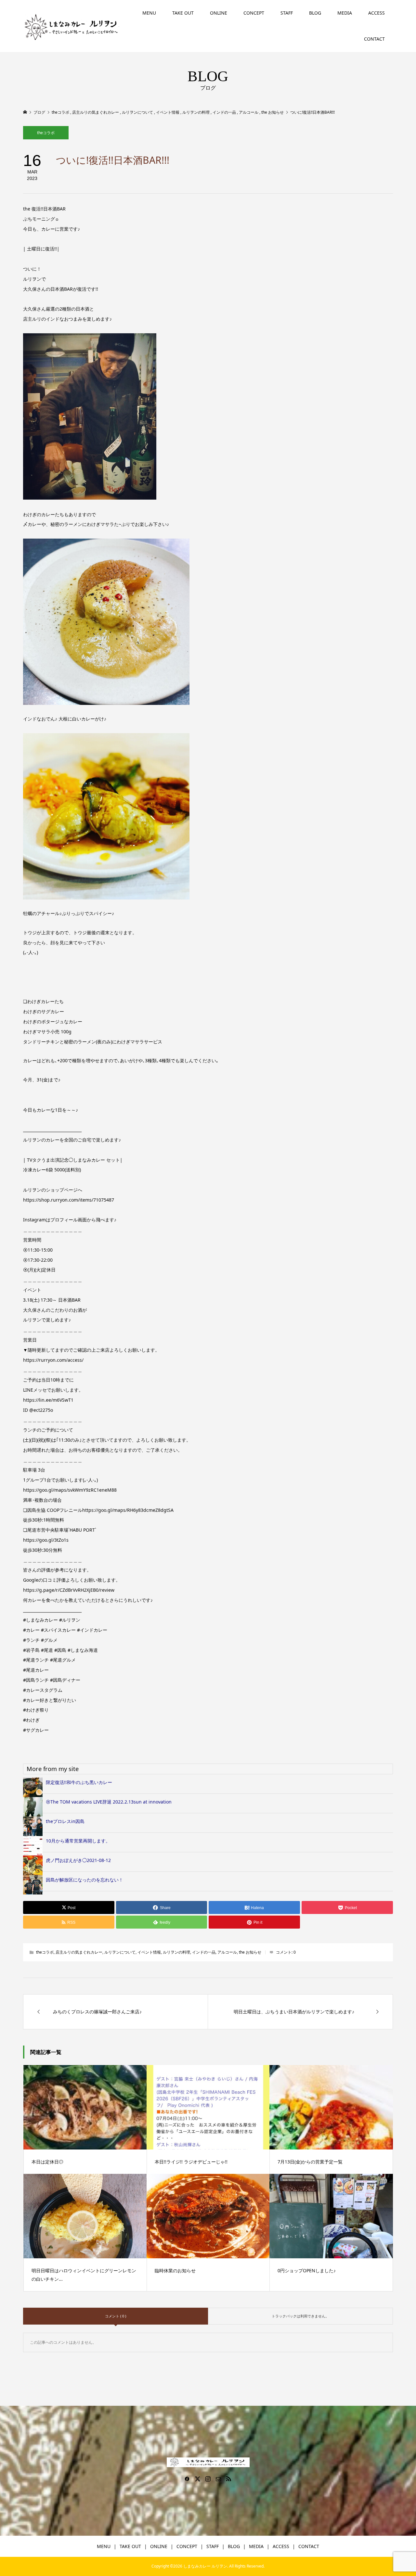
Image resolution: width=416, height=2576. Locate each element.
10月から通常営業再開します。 (78, 1841)
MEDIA (345, 13)
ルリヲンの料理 (176, 1952)
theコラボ (46, 133)
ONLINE (219, 13)
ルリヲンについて (120, 1952)
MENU (149, 13)
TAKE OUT (183, 13)
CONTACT (374, 39)
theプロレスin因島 (65, 1821)
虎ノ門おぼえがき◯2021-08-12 (78, 1860)
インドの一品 (204, 1952)
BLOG (315, 13)
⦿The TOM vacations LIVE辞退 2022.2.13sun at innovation (109, 1802)
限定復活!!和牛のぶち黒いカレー (79, 1782)
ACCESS (377, 13)
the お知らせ (250, 1952)
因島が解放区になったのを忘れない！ (84, 1880)
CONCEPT (254, 13)
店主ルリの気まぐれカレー (79, 1952)
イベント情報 (149, 1952)
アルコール (227, 1952)
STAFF (287, 13)
